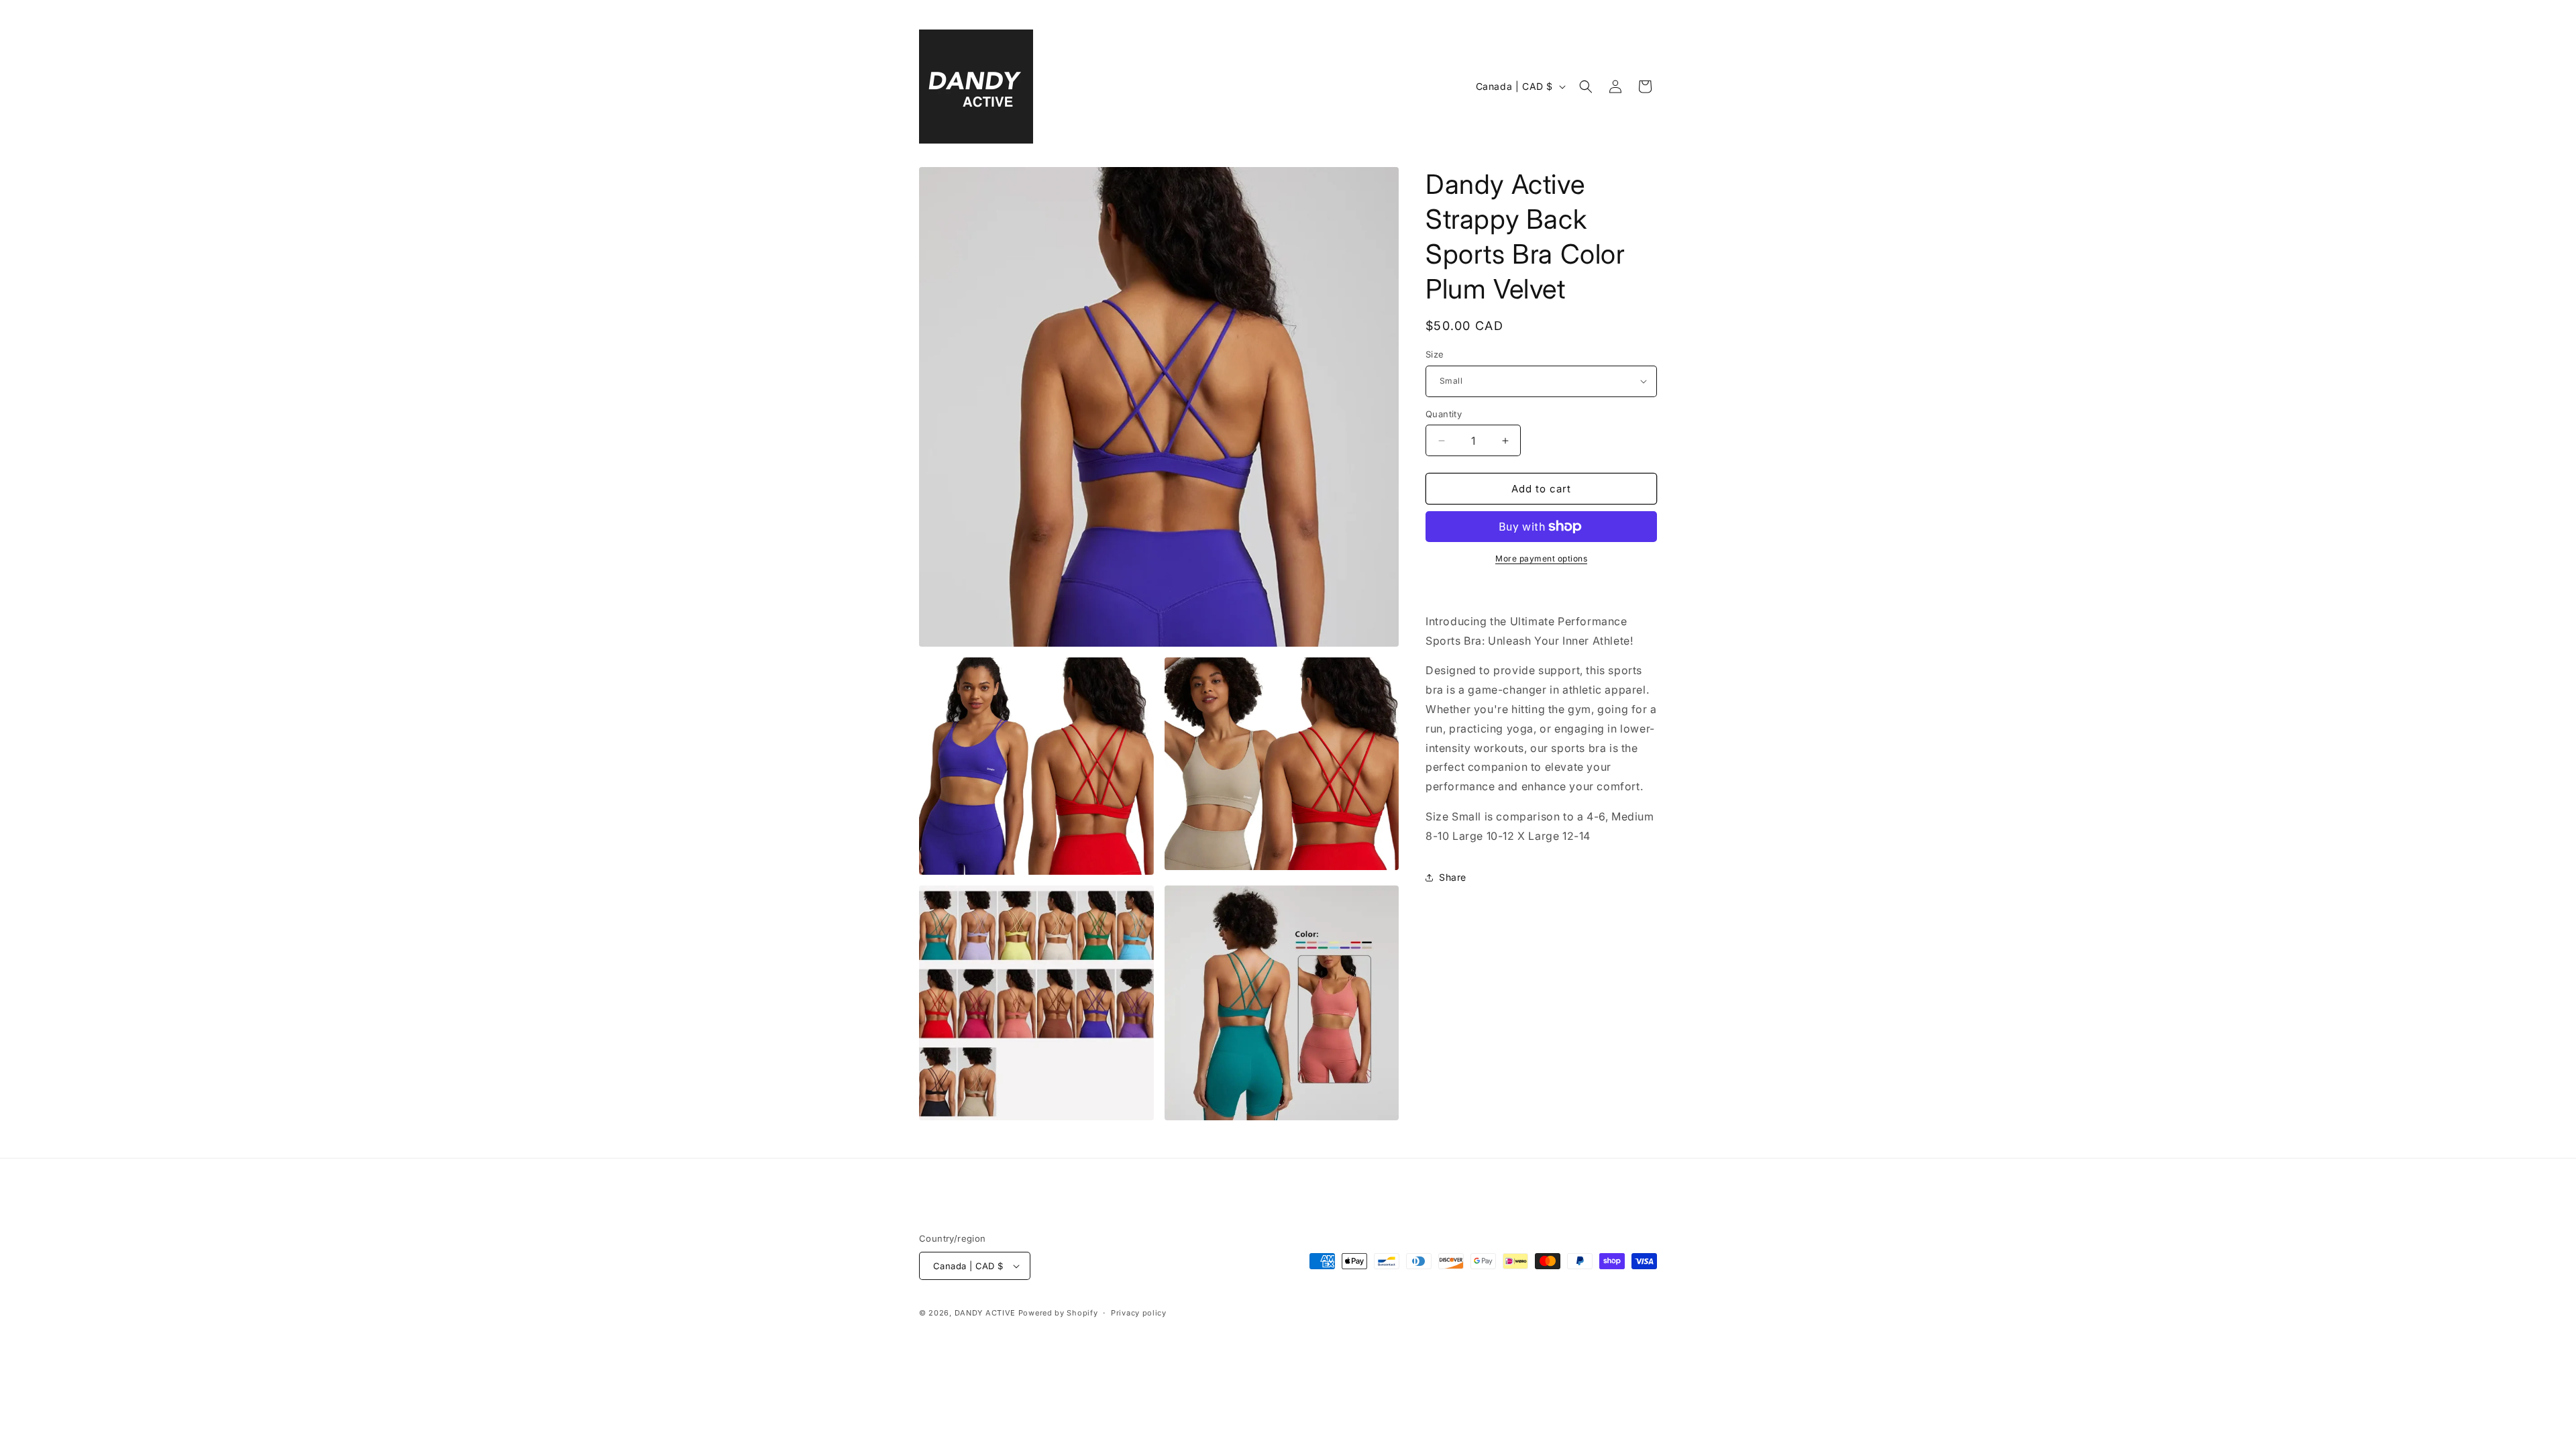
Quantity (1444, 414)
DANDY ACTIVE (985, 1313)
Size (1435, 354)
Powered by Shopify (1058, 1313)
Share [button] (1453, 877)
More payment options (1541, 558)
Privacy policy (1139, 1313)
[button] (1586, 87)
